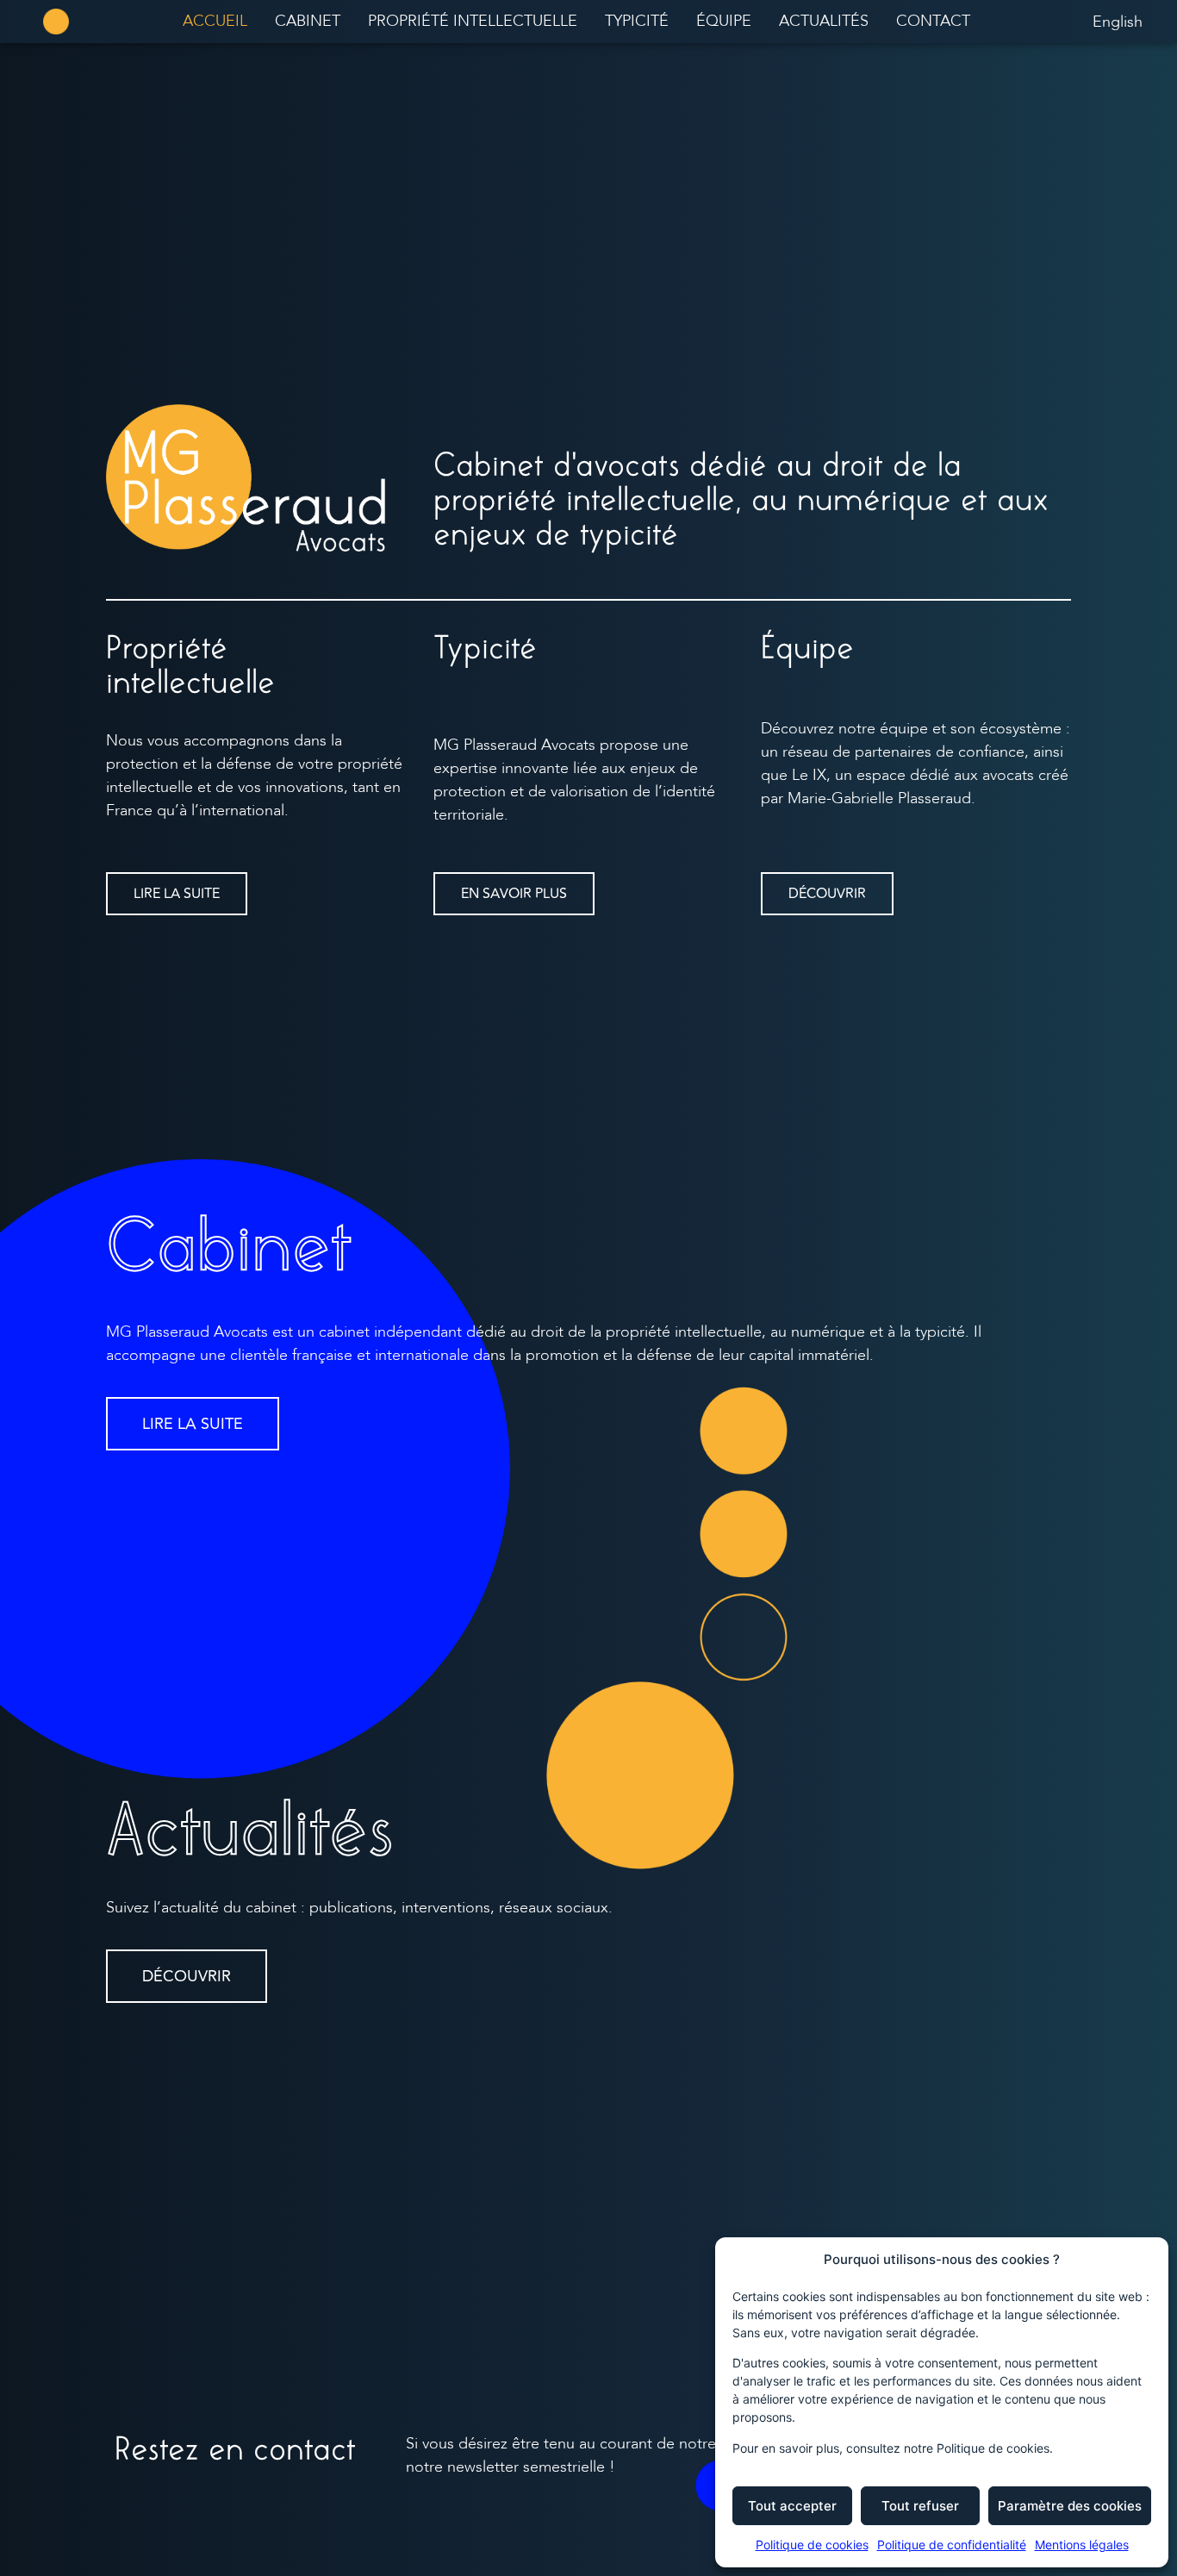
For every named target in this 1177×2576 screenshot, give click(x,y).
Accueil (215, 21)
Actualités (824, 21)
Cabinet (308, 21)
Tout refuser (920, 2506)
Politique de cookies (812, 2545)
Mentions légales (1082, 2545)
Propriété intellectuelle (473, 21)
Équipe (724, 21)
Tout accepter (792, 2506)
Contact (933, 21)
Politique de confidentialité (952, 2545)
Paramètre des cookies (1070, 2506)
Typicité (637, 21)
